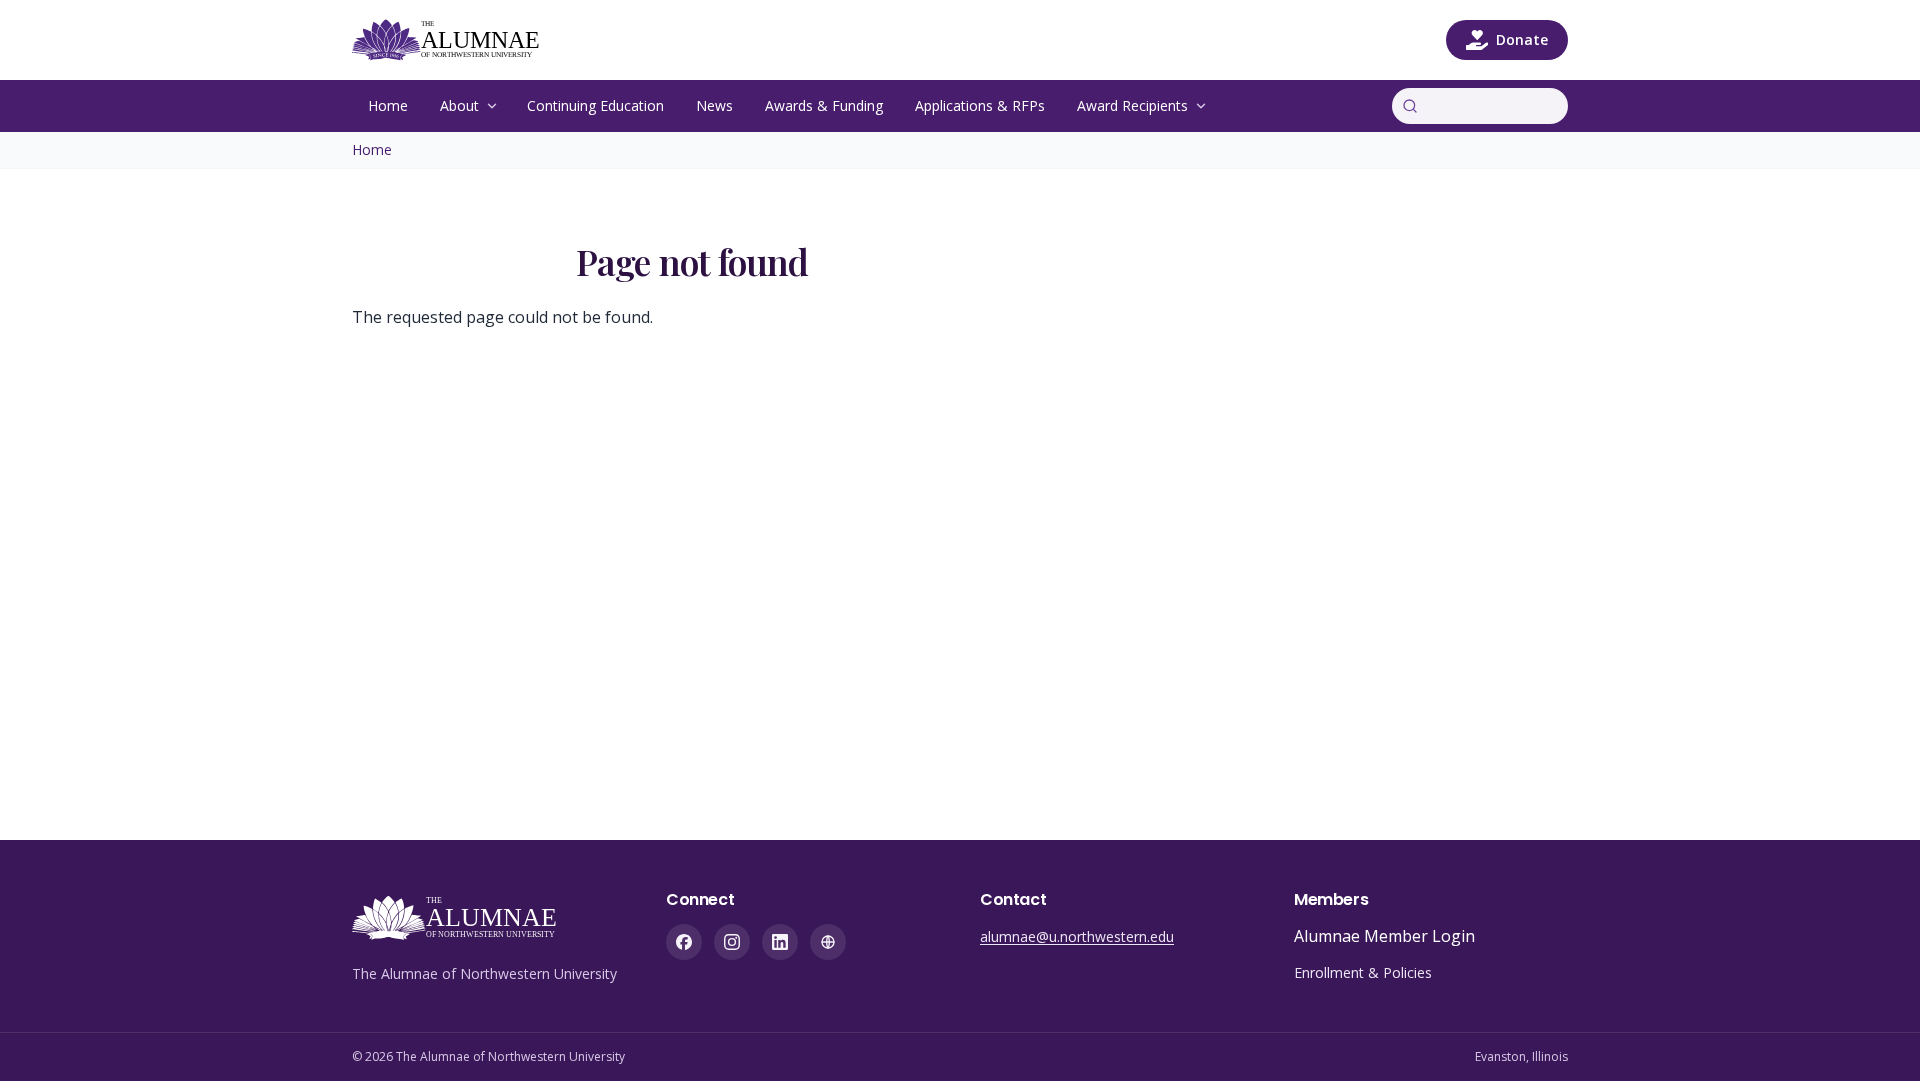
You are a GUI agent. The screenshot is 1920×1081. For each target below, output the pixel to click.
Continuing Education (595, 105)
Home (388, 105)
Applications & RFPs (980, 105)
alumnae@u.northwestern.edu (1077, 936)
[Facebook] (684, 942)
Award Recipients (1132, 105)
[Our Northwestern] (828, 942)
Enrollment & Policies (1363, 972)
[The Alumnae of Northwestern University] (457, 40)
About (459, 105)
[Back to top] (1874, 1035)
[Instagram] (732, 942)
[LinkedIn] (780, 942)
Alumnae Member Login (1384, 936)
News (714, 105)
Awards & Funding (824, 105)
